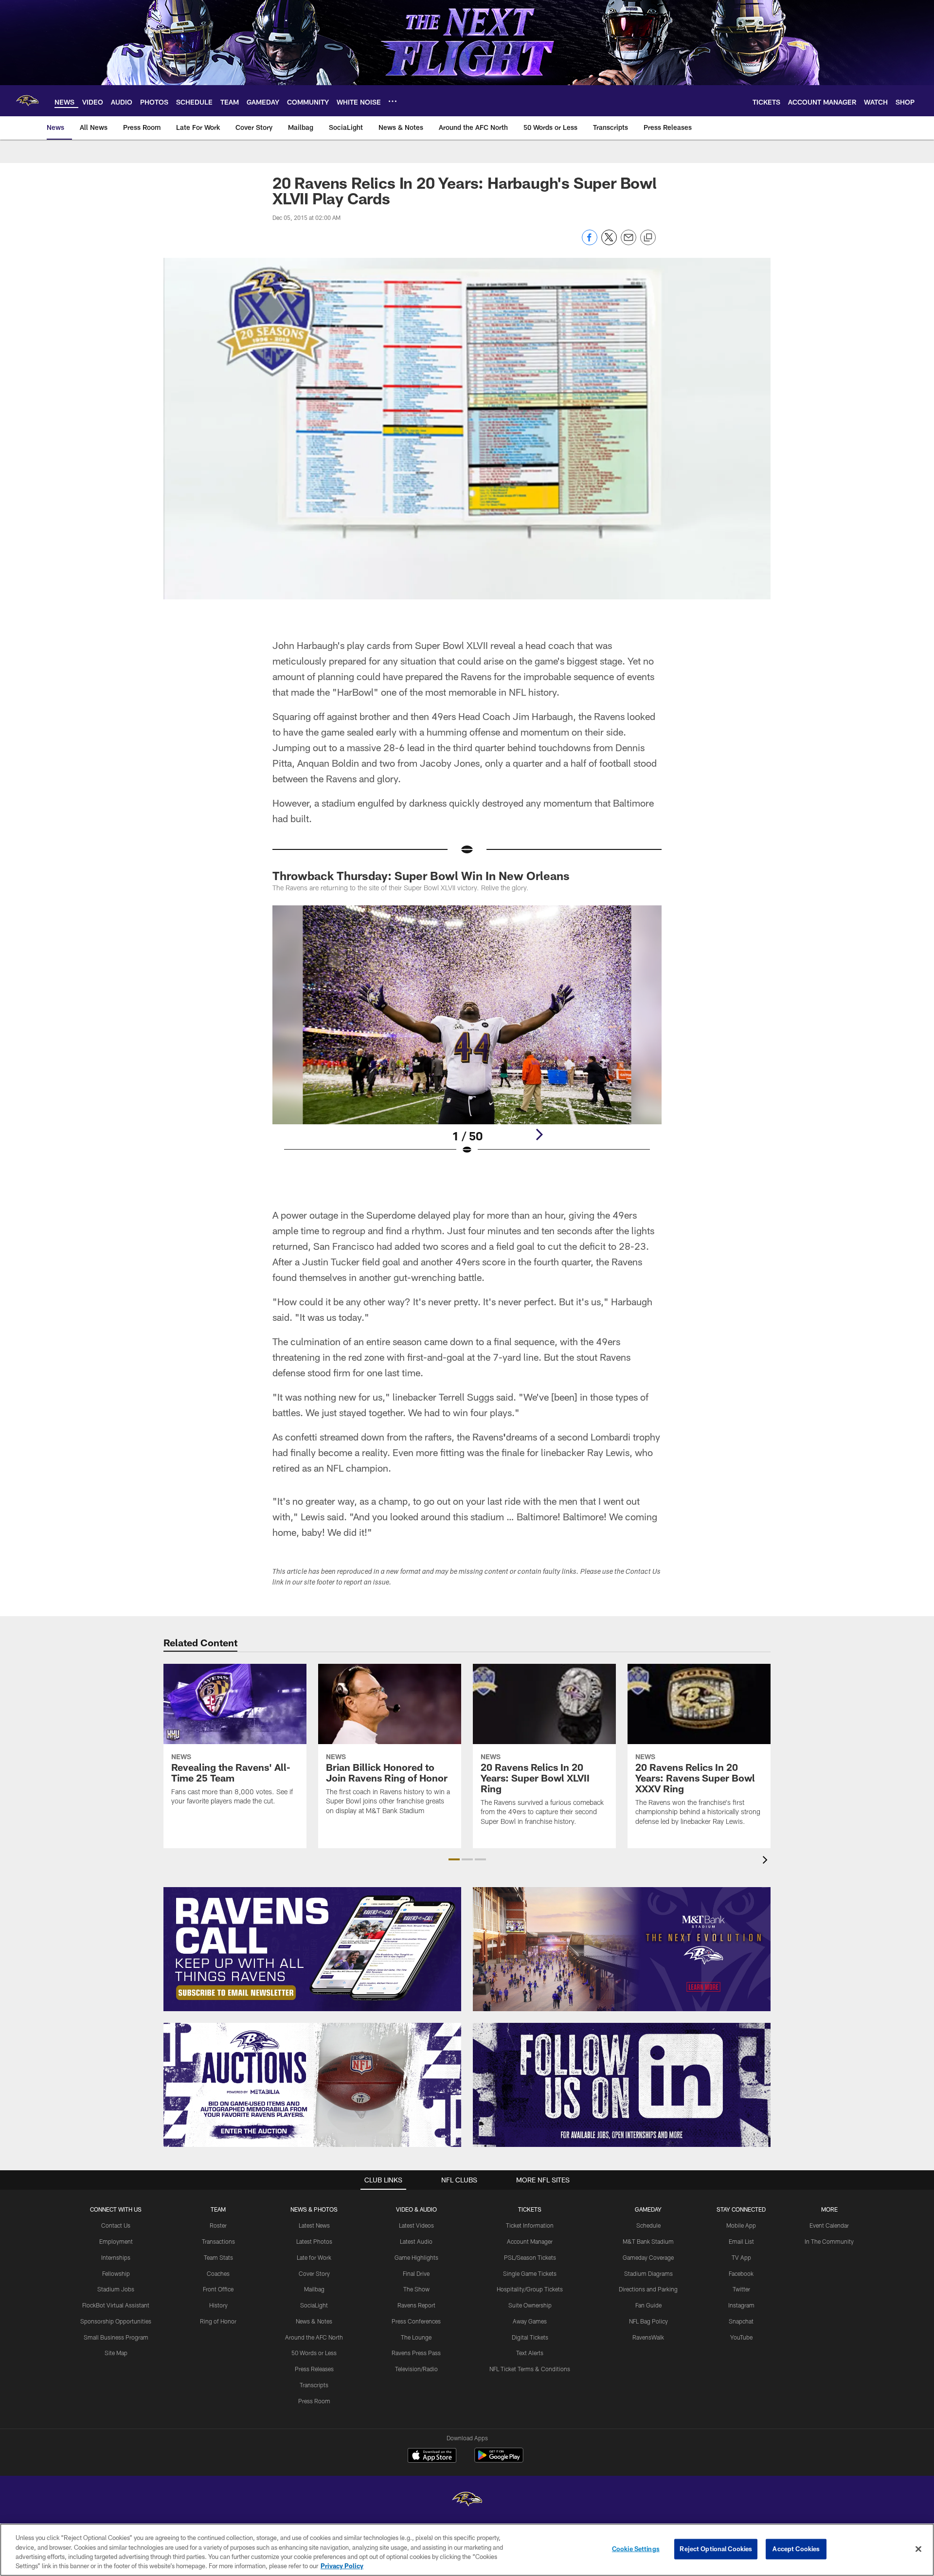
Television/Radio (416, 2369)
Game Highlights (416, 2257)
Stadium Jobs (116, 2289)
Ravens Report (416, 2305)
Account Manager (530, 2241)
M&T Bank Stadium (648, 2241)
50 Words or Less (314, 2353)
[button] (454, 1859)
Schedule (648, 2225)
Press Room (314, 2401)
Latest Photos (314, 2241)
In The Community (829, 2241)
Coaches (218, 2273)
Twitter (741, 2289)
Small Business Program (116, 2337)
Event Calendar (829, 2225)
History (218, 2305)
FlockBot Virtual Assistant (116, 2305)
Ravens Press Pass (416, 2353)
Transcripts (314, 2385)
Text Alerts (530, 2353)
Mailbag (314, 2289)
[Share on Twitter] (609, 243)
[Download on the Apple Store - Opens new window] (432, 2456)
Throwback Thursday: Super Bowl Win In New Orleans (421, 875)
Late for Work (314, 2257)
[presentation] (767, 1861)
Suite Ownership (530, 2305)
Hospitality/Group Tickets (530, 2289)
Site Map (116, 2353)
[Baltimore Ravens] (467, 2500)
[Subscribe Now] (312, 1949)
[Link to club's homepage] (27, 101)
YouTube (741, 2337)
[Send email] (629, 243)
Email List (741, 2241)
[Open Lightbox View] (467, 1036)
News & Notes (314, 2321)
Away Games (530, 2321)
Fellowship (116, 2273)
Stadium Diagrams (648, 2273)
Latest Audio (416, 2241)
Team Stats (218, 2257)
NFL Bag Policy (648, 2321)
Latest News (314, 2225)
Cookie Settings (636, 2549)
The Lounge (416, 2337)
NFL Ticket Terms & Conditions (530, 2369)
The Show (416, 2289)
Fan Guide (648, 2305)
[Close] (918, 2549)
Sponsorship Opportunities (116, 2321)
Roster (218, 2225)
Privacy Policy (342, 2566)
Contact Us (116, 2225)
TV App (741, 2257)
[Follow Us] (622, 2085)
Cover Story (314, 2273)
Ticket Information (530, 2225)
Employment (116, 2241)
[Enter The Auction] (312, 2085)
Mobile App (741, 2225)
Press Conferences (416, 2321)
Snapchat (741, 2321)
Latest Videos (416, 2225)
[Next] (539, 1135)
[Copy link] (648, 238)
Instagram (741, 2305)
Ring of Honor (218, 2321)
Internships (116, 2257)
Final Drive (416, 2273)
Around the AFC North (314, 2337)
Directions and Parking (648, 2289)
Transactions (218, 2241)
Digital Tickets (530, 2337)
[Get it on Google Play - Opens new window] (499, 2460)
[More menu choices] (393, 101)
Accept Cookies (796, 2549)
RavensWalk (648, 2337)
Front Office (218, 2289)
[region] (467, 2550)
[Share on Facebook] (590, 243)
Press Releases (314, 2369)
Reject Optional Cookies (716, 2549)
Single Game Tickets (530, 2273)
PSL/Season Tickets (530, 2257)
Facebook (741, 2273)
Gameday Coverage (648, 2257)
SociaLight (314, 2305)
